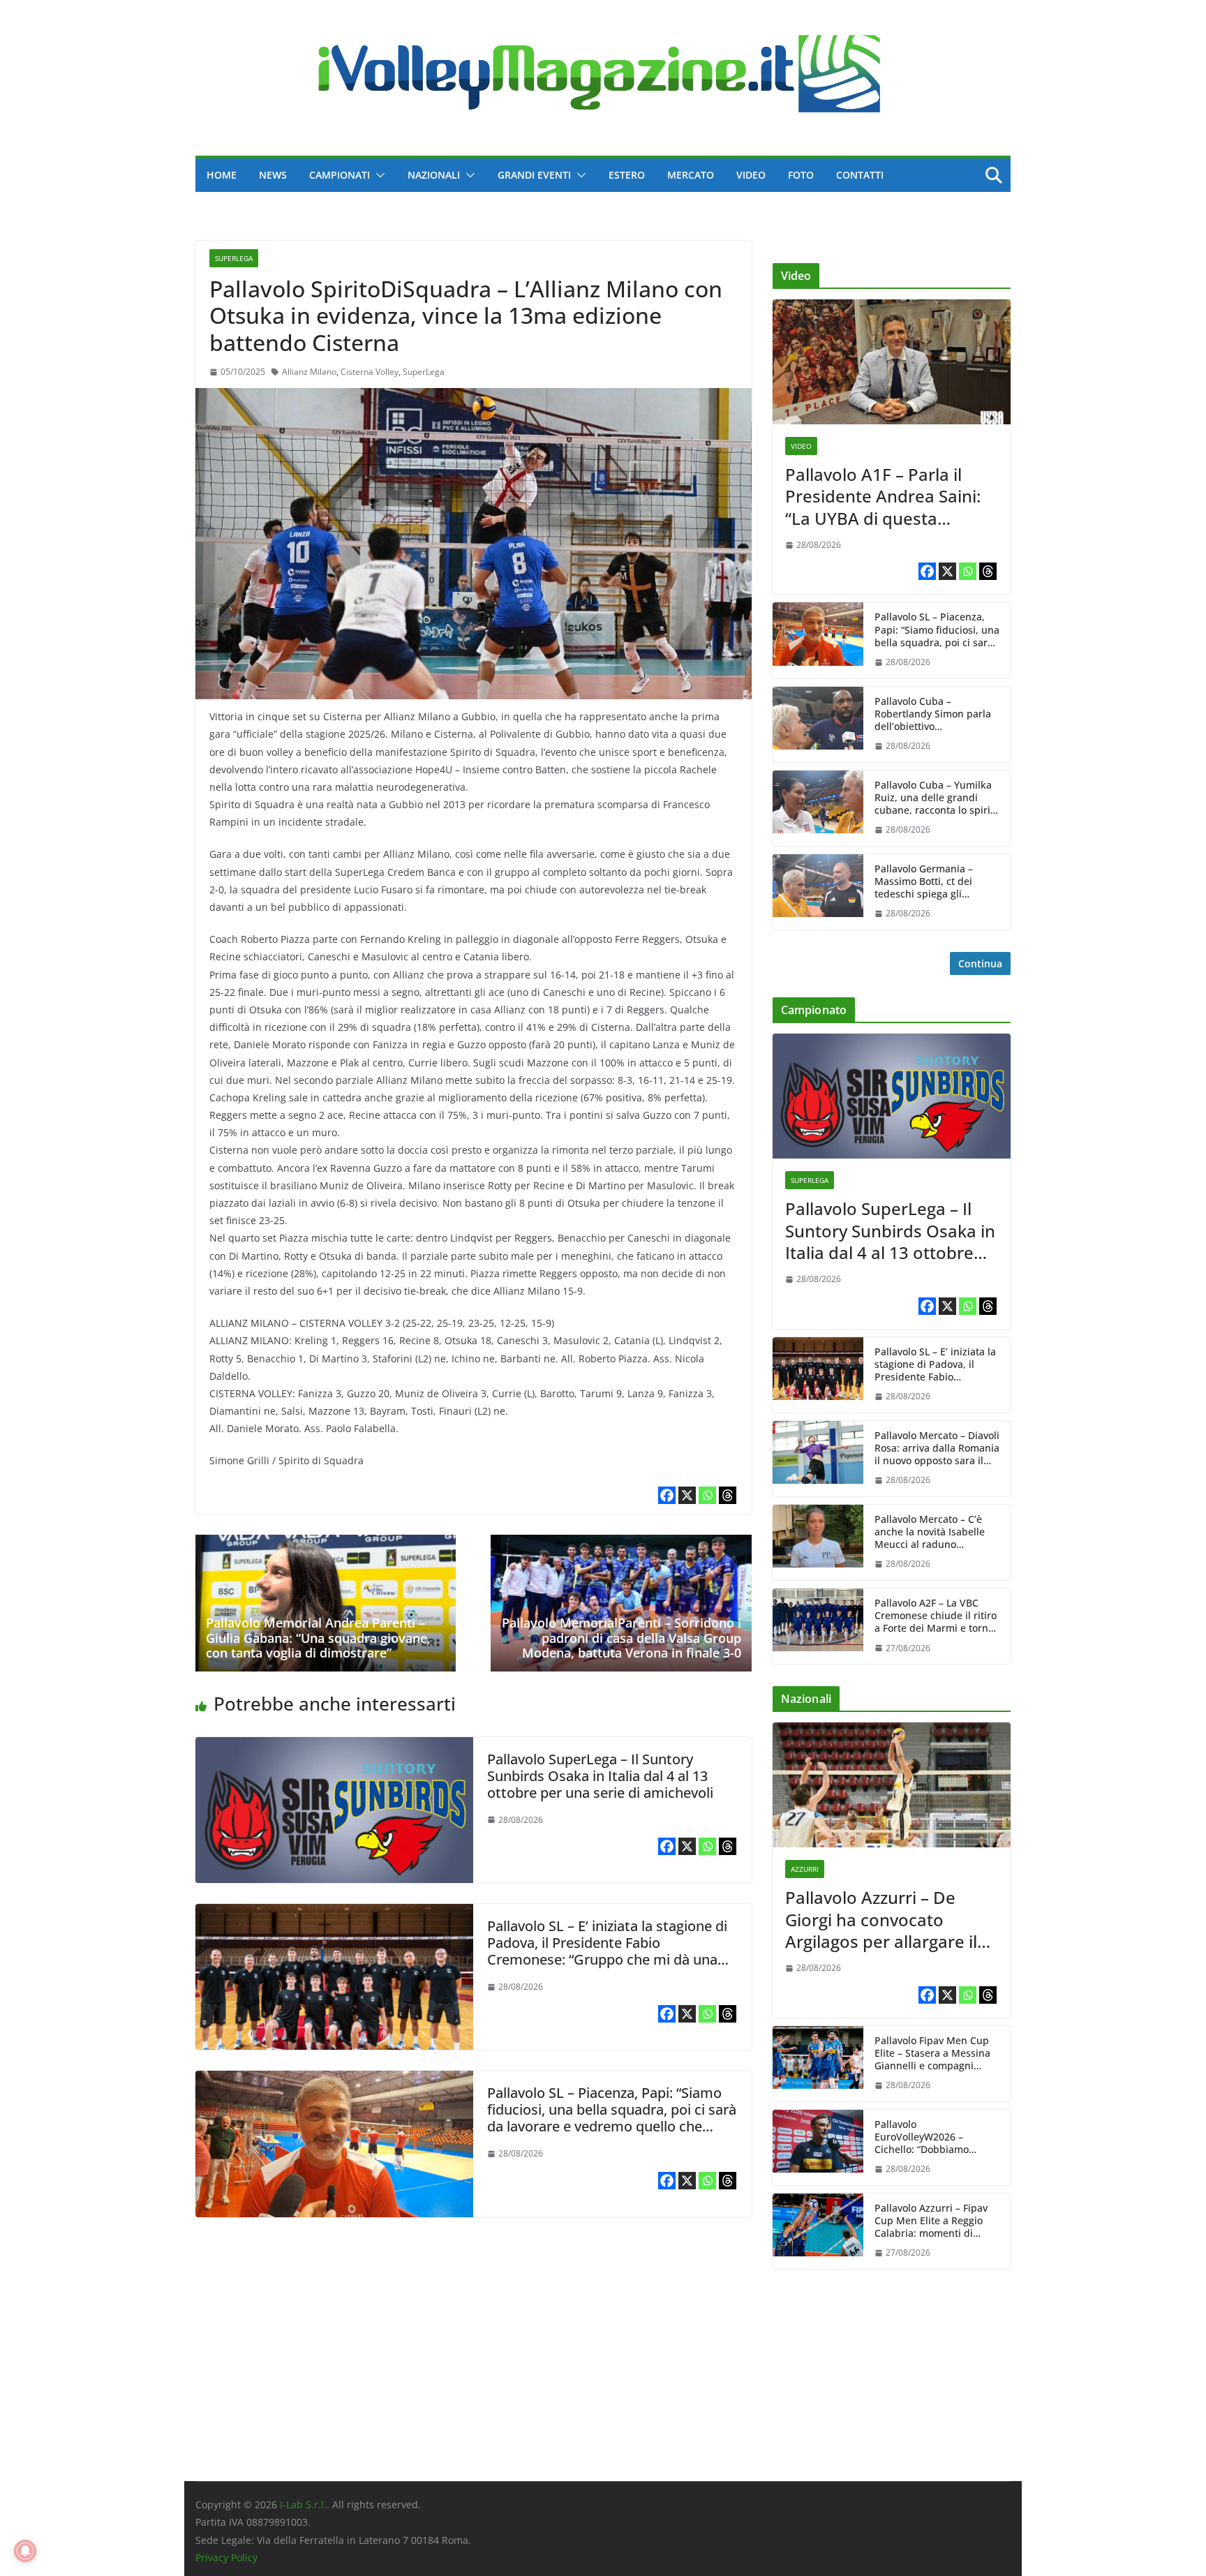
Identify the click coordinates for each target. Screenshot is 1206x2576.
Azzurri (805, 1869)
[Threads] (728, 1495)
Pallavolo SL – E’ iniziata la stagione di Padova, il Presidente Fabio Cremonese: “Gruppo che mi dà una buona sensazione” (607, 1951)
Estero (627, 175)
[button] (378, 175)
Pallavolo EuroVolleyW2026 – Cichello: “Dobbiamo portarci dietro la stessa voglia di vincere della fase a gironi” (937, 2137)
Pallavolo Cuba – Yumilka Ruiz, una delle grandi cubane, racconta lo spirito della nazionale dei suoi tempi (937, 798)
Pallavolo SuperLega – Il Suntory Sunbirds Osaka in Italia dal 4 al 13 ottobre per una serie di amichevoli (600, 1776)
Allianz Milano (309, 372)
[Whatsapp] (707, 1495)
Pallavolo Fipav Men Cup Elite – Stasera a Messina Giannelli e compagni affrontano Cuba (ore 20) (932, 2054)
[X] (687, 1495)
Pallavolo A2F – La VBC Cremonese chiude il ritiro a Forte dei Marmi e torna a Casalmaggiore (936, 1616)
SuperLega (234, 258)
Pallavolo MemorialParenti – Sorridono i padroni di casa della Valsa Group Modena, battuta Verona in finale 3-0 (621, 1638)
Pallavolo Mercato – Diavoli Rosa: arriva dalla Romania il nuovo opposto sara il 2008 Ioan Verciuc (937, 1449)
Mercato (691, 175)
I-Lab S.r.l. (303, 2504)
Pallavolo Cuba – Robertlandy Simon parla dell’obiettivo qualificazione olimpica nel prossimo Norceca (933, 714)
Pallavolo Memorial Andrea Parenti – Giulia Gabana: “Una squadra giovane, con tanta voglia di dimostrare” (318, 1638)
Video (751, 175)
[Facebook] (667, 1495)
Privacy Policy (226, 2558)
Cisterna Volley (370, 372)
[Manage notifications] (25, 2551)
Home (222, 175)
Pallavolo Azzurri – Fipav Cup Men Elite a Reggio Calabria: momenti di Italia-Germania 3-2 (931, 2221)
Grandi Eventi (534, 175)
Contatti (860, 175)
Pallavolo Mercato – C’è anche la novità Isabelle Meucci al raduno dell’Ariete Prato (930, 1532)
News (273, 175)
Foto (801, 175)
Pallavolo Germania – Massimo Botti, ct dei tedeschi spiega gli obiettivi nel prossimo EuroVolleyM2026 (925, 882)
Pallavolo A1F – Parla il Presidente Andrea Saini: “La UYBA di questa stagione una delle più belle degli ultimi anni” (883, 496)
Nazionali (434, 175)
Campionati (340, 175)
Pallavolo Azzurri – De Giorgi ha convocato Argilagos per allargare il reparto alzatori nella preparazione (881, 1919)
